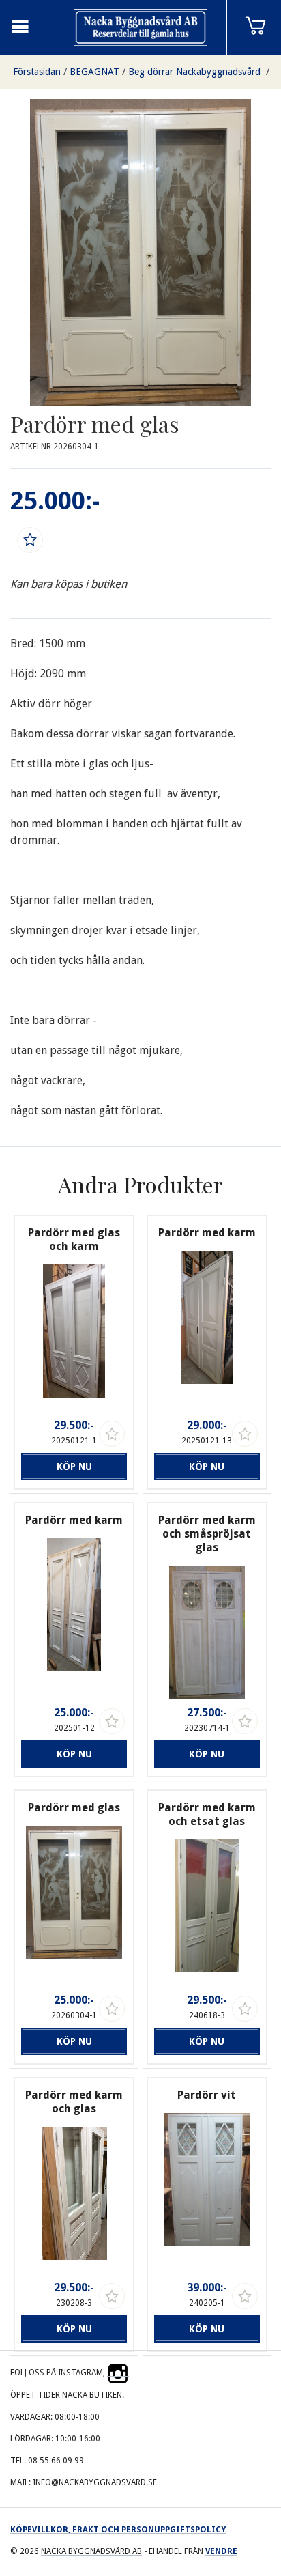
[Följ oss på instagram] (118, 2373)
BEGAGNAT (94, 72)
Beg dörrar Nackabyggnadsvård (196, 72)
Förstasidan (37, 72)
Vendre (221, 2551)
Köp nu (74, 1467)
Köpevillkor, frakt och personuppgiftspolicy (118, 2530)
